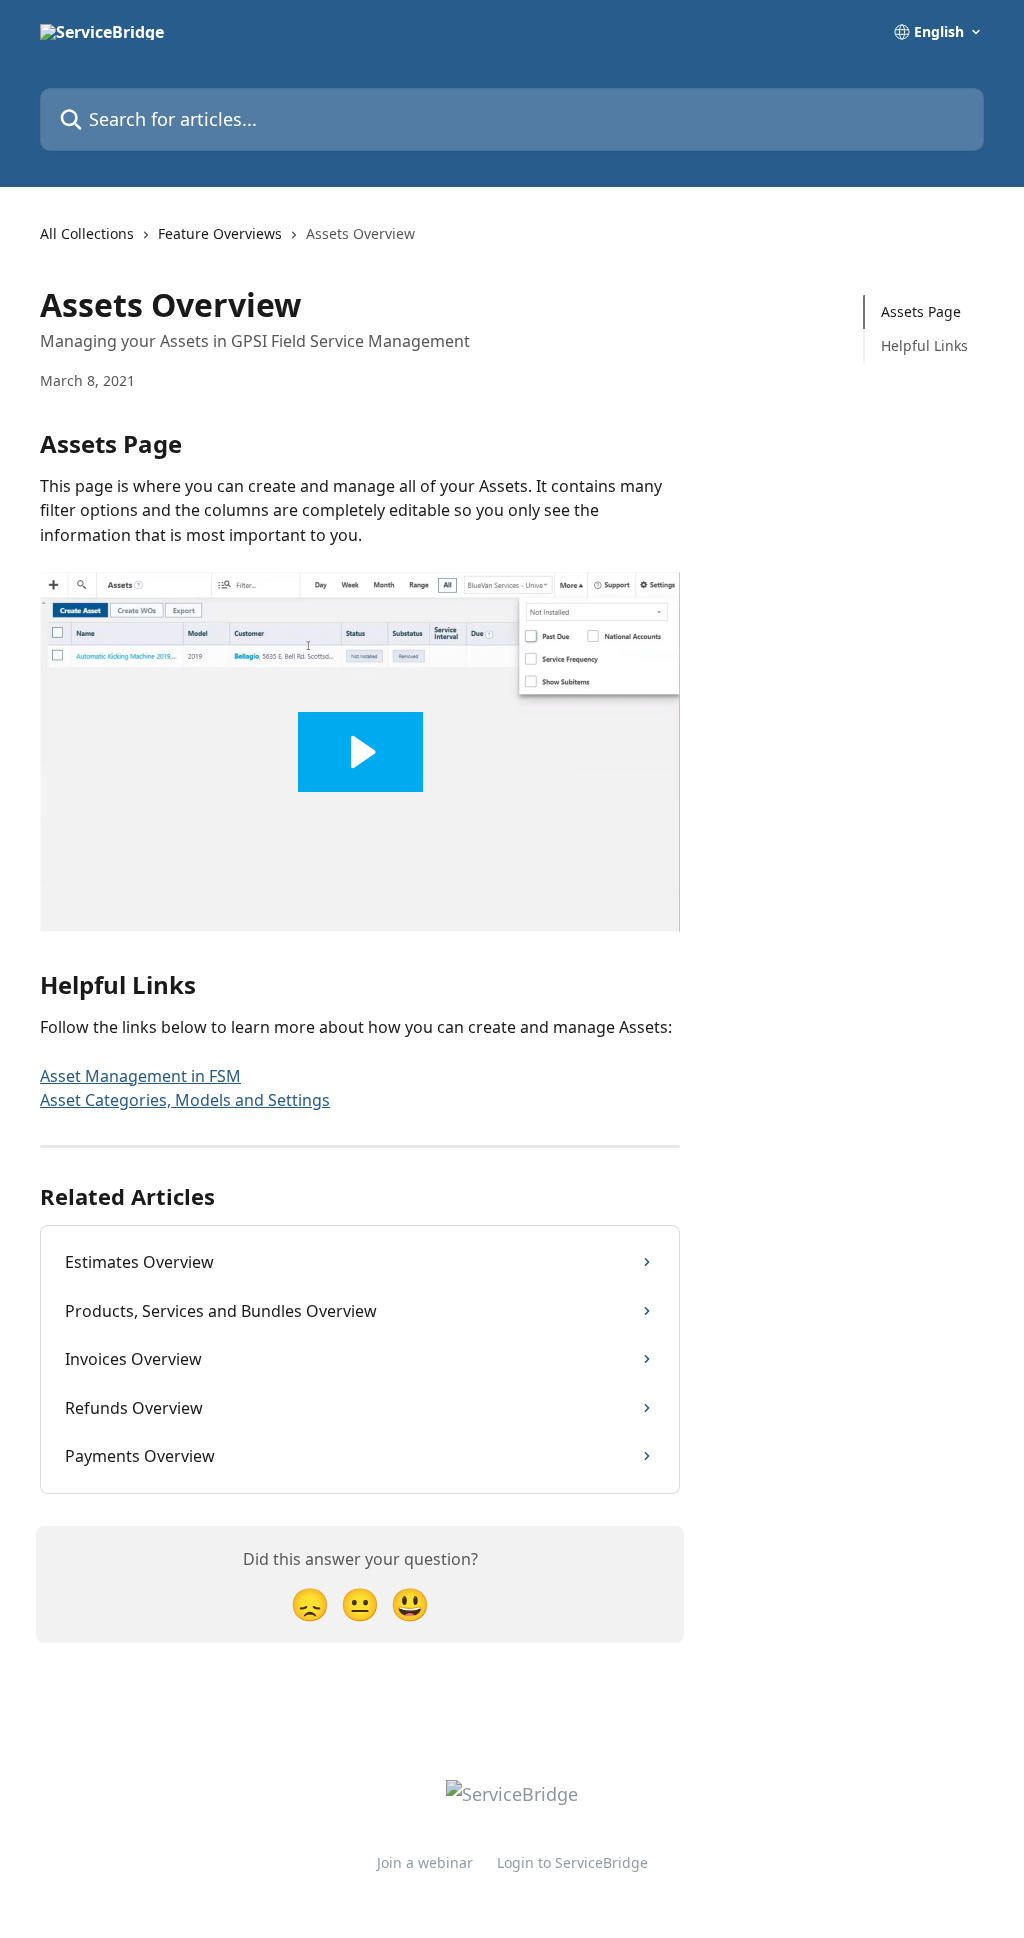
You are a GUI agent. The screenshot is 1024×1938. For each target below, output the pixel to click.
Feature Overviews (220, 233)
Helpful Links (924, 345)
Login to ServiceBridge (572, 1862)
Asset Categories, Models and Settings (185, 1100)
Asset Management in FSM (140, 1076)
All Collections (87, 233)
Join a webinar (425, 1862)
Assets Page (921, 311)
